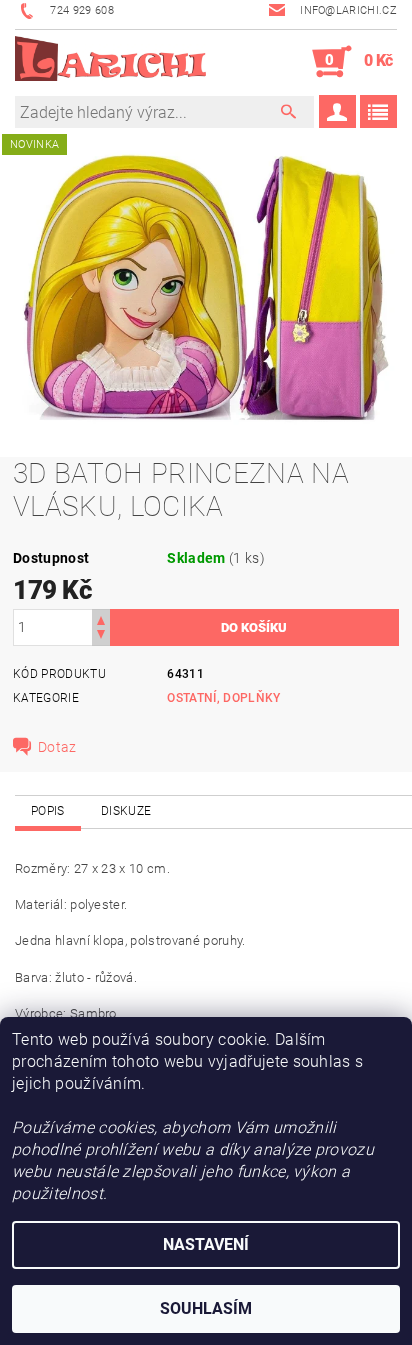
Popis (48, 811)
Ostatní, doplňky (223, 698)
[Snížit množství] (101, 636)
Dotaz (57, 747)
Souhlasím (206, 1308)
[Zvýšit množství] (101, 618)
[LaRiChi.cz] (110, 62)
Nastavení (206, 1244)
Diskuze (126, 811)
